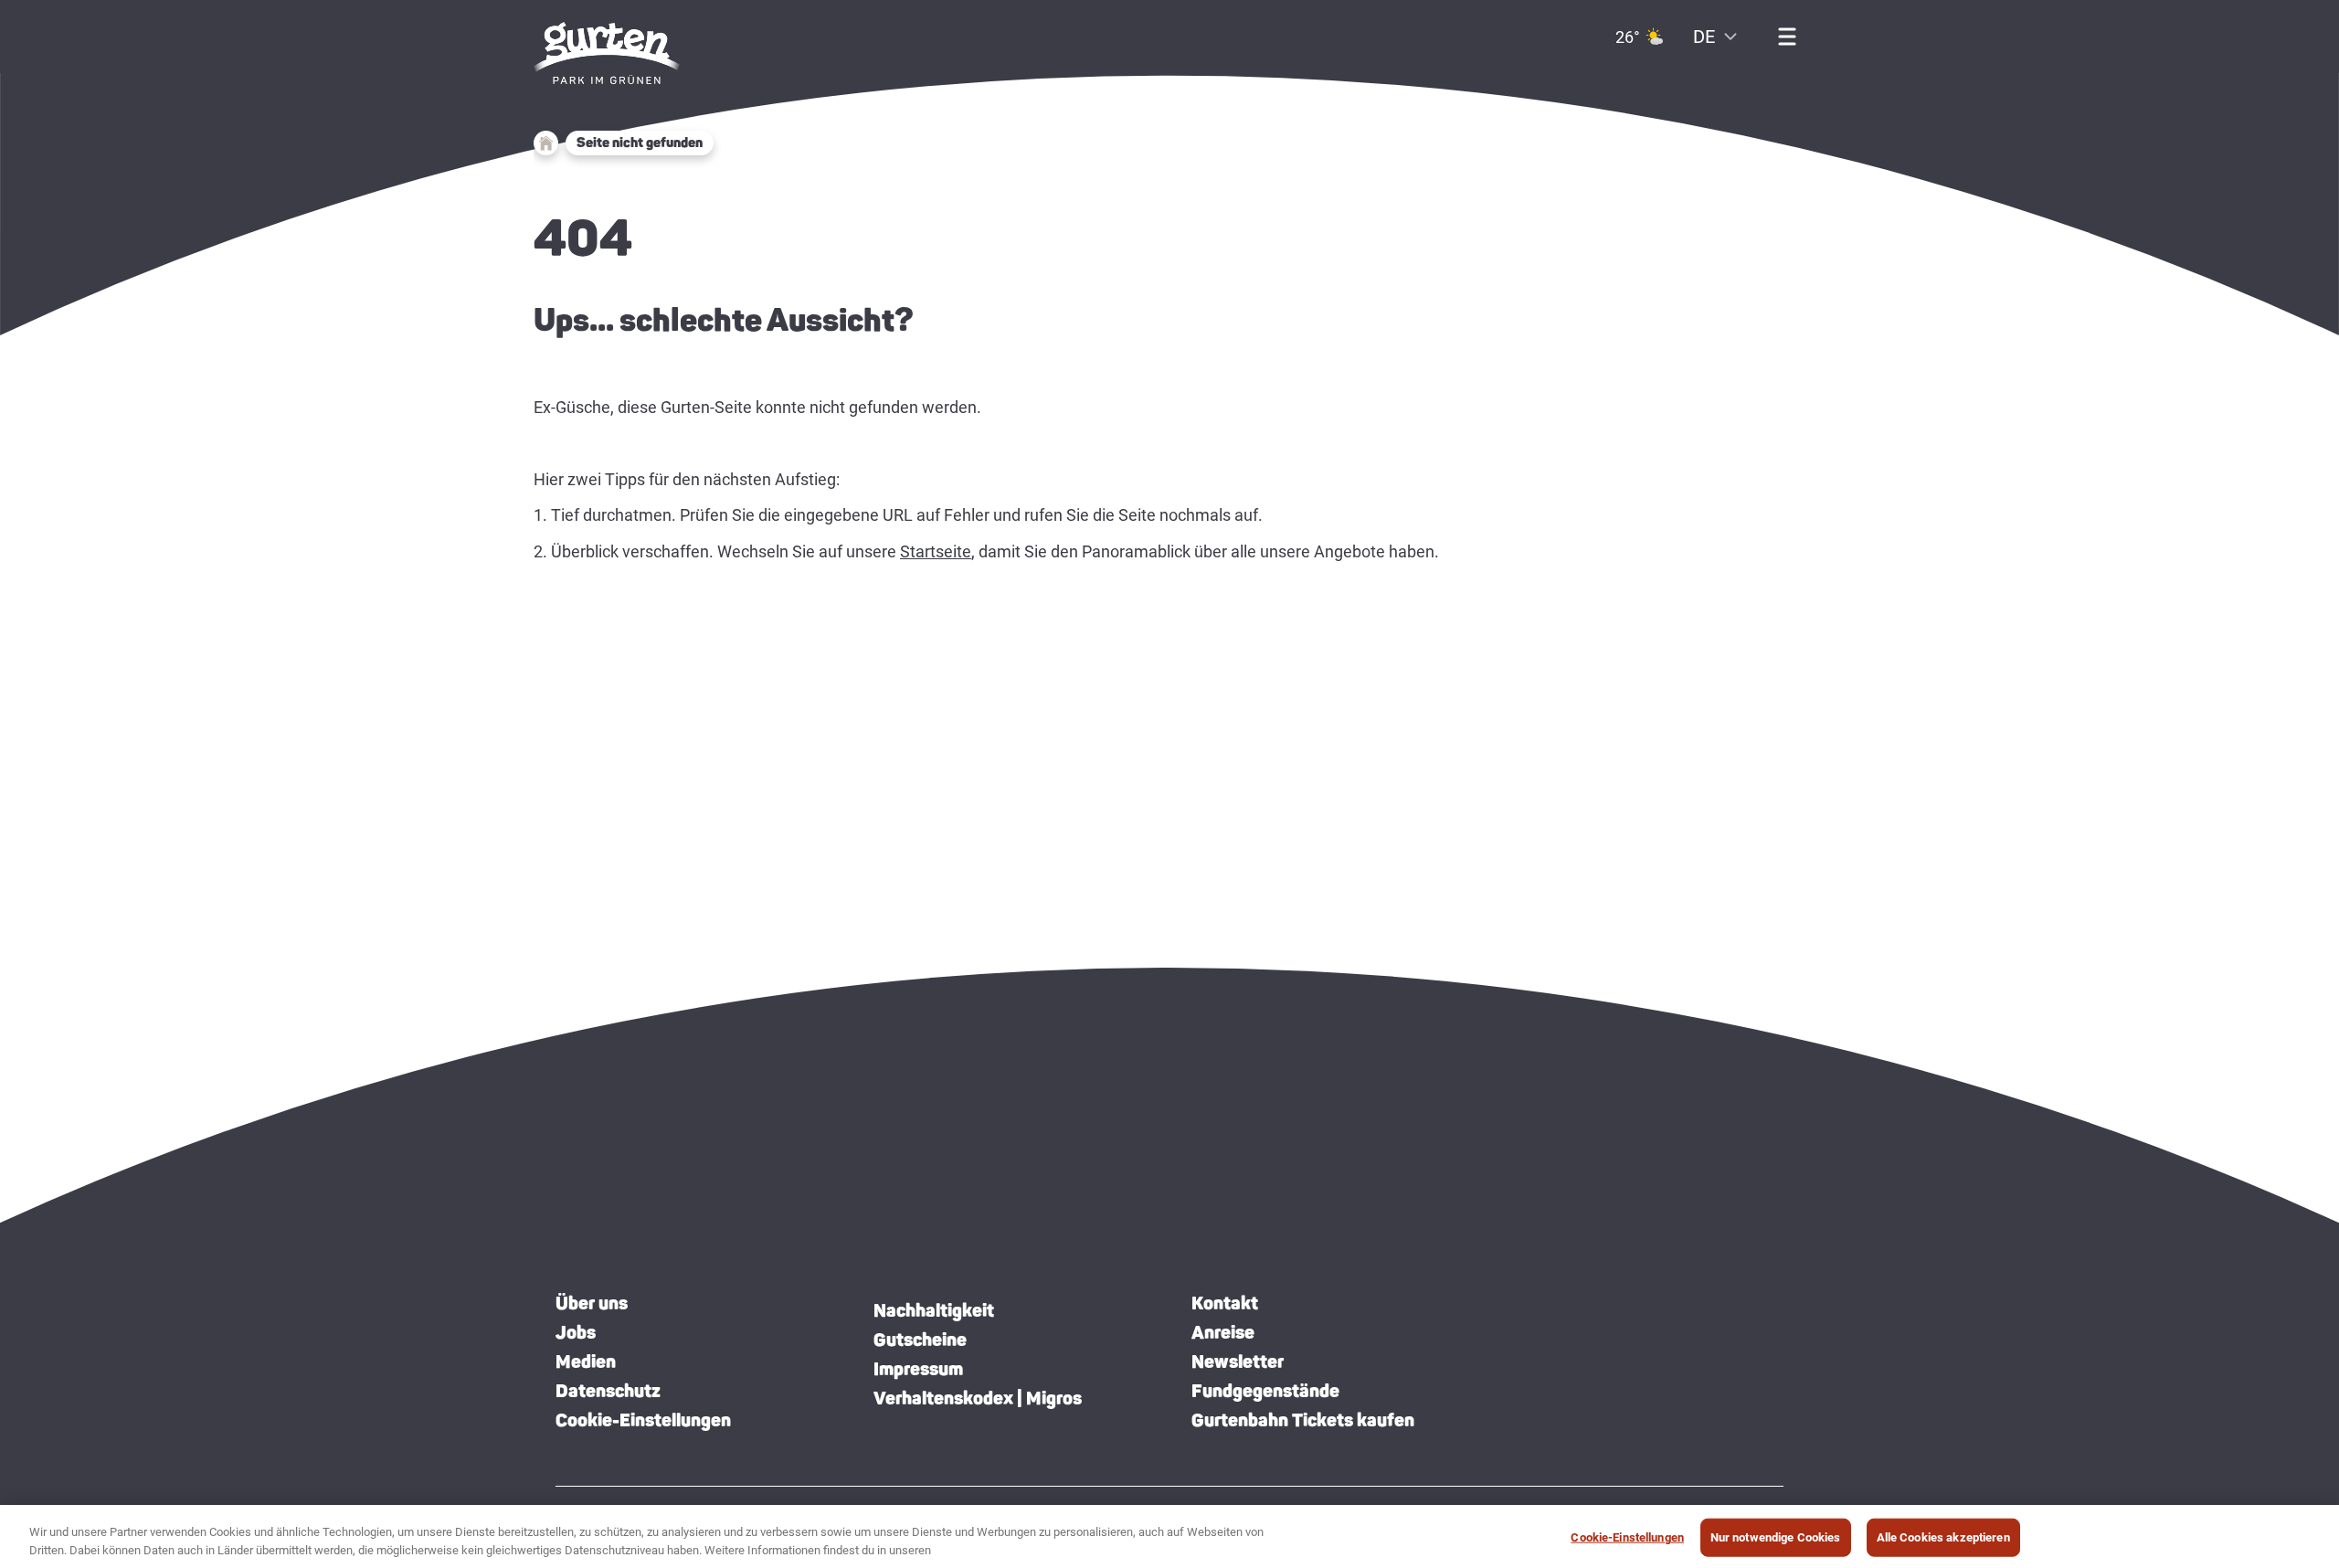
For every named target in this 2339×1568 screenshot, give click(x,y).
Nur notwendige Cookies (1776, 1537)
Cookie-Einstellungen (643, 1420)
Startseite (936, 551)
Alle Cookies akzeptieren (1943, 1537)
